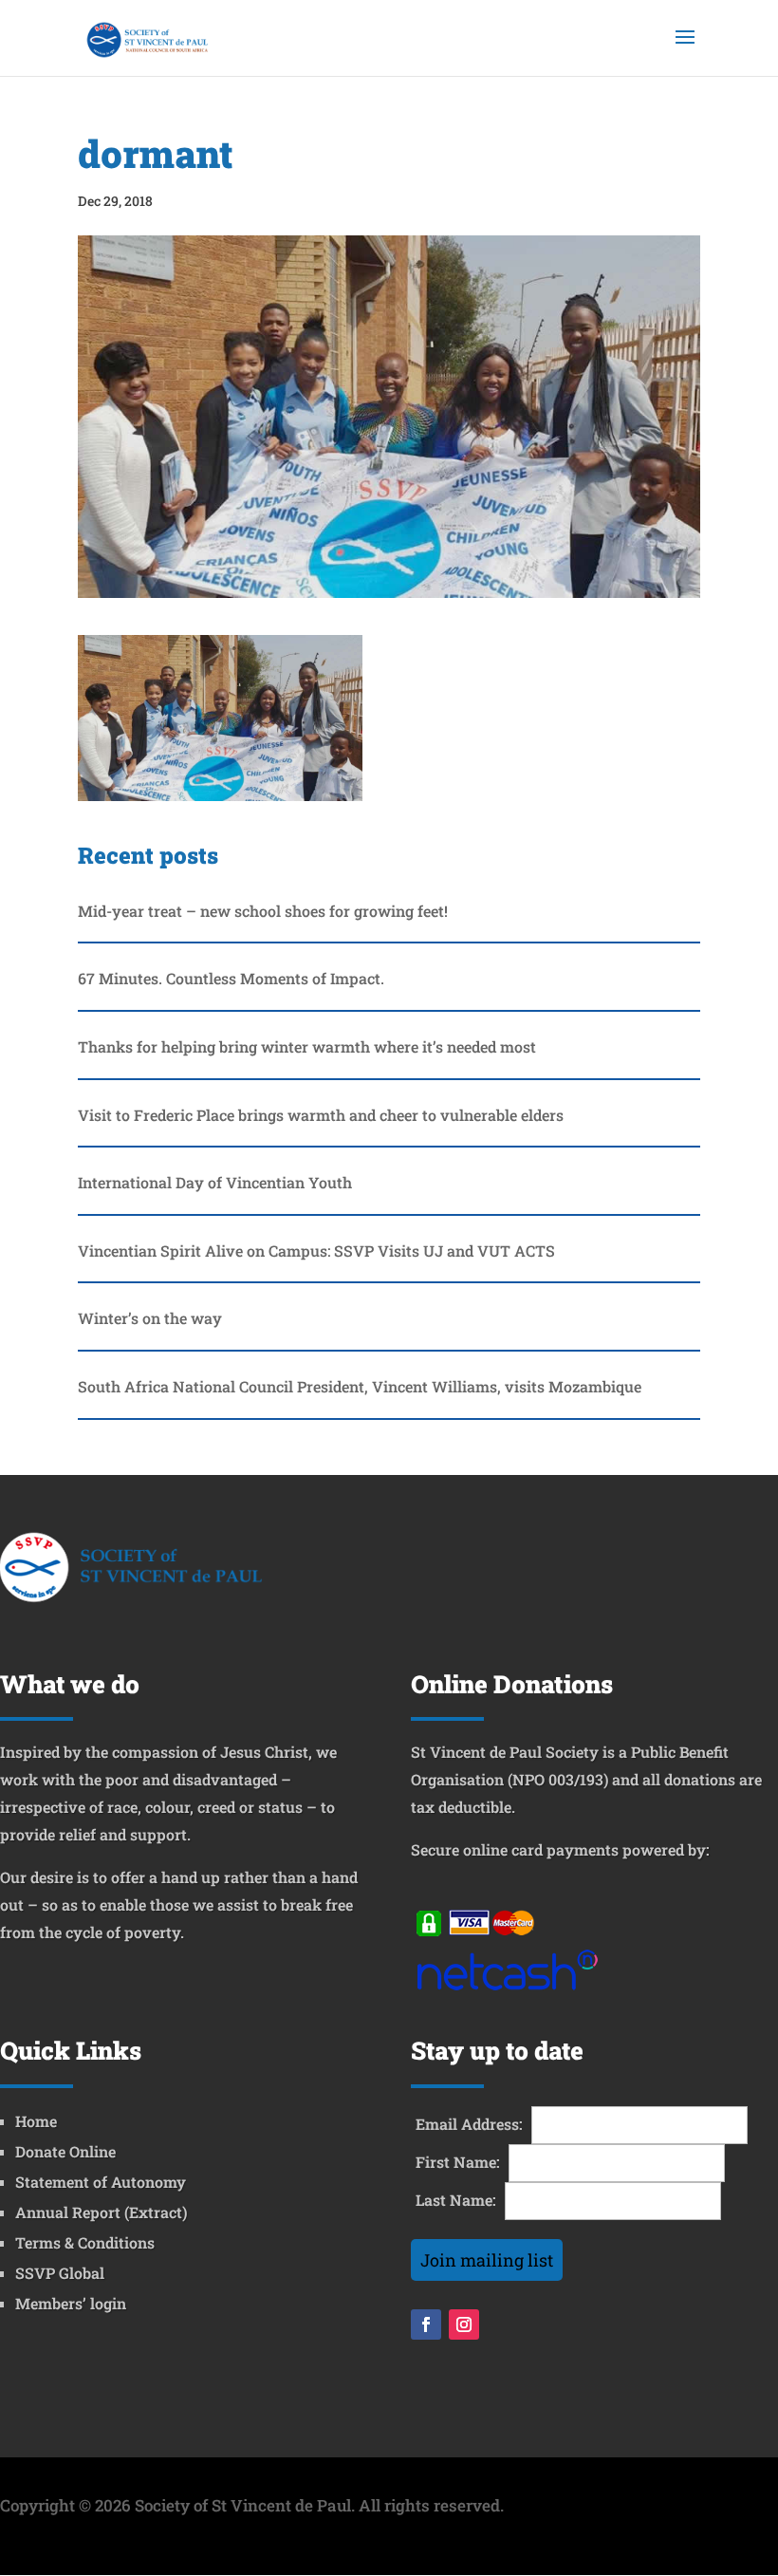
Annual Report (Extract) (101, 2212)
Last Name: (456, 2200)
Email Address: (469, 2124)
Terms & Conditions (85, 2242)
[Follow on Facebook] (426, 2324)
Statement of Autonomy (101, 2182)
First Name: (458, 2162)
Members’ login (71, 2303)
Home (36, 2121)
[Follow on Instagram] (464, 2324)
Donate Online (65, 2151)
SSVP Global (60, 2273)
